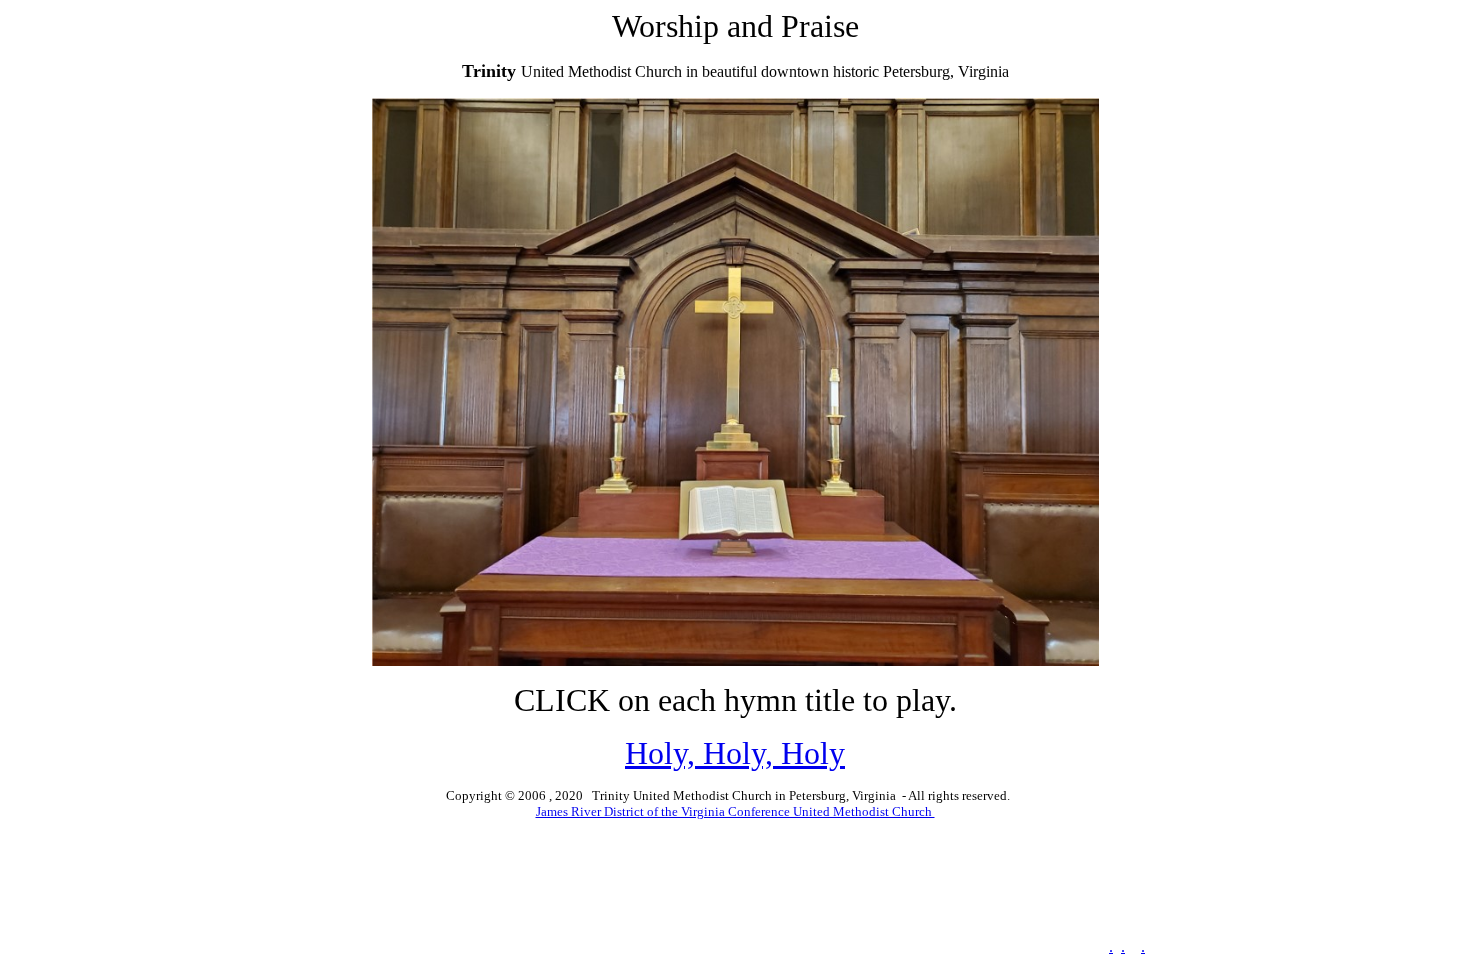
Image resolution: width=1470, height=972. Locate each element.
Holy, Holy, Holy (735, 753)
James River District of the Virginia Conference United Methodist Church (735, 811)
